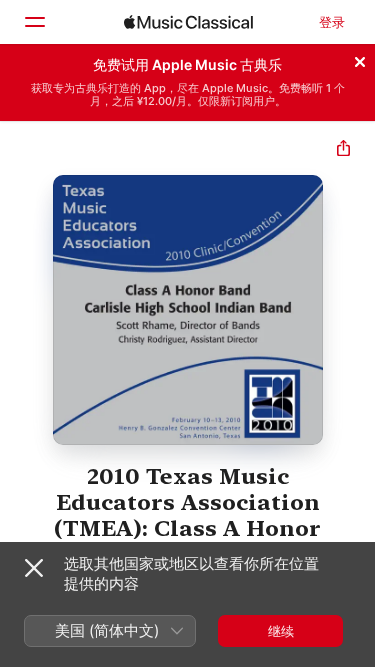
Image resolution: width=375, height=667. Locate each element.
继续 (281, 631)
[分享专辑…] (343, 150)
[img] (188, 22)
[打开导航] (34, 22)
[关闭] (360, 59)
